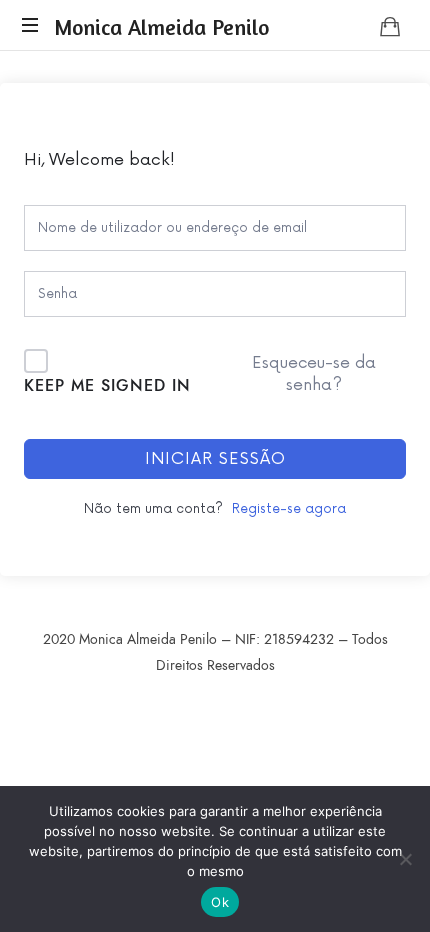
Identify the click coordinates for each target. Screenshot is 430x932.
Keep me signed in (107, 386)
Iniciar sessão (215, 459)
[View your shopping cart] (390, 26)
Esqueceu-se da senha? (314, 374)
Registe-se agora (289, 509)
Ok (220, 902)
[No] (405, 859)
